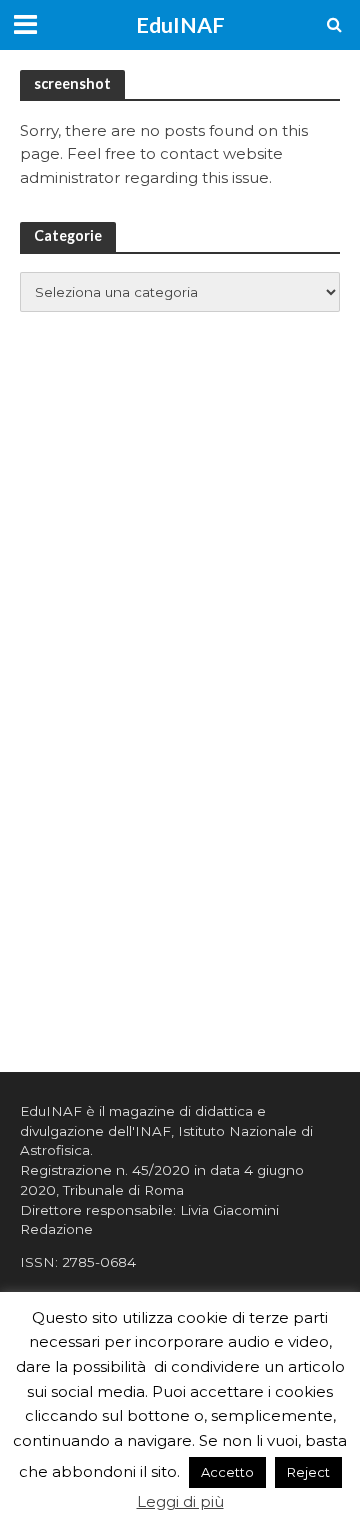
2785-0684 (99, 1262)
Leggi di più (180, 1501)
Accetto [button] (227, 1472)
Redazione (56, 1229)
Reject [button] (308, 1472)
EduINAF (180, 25)
